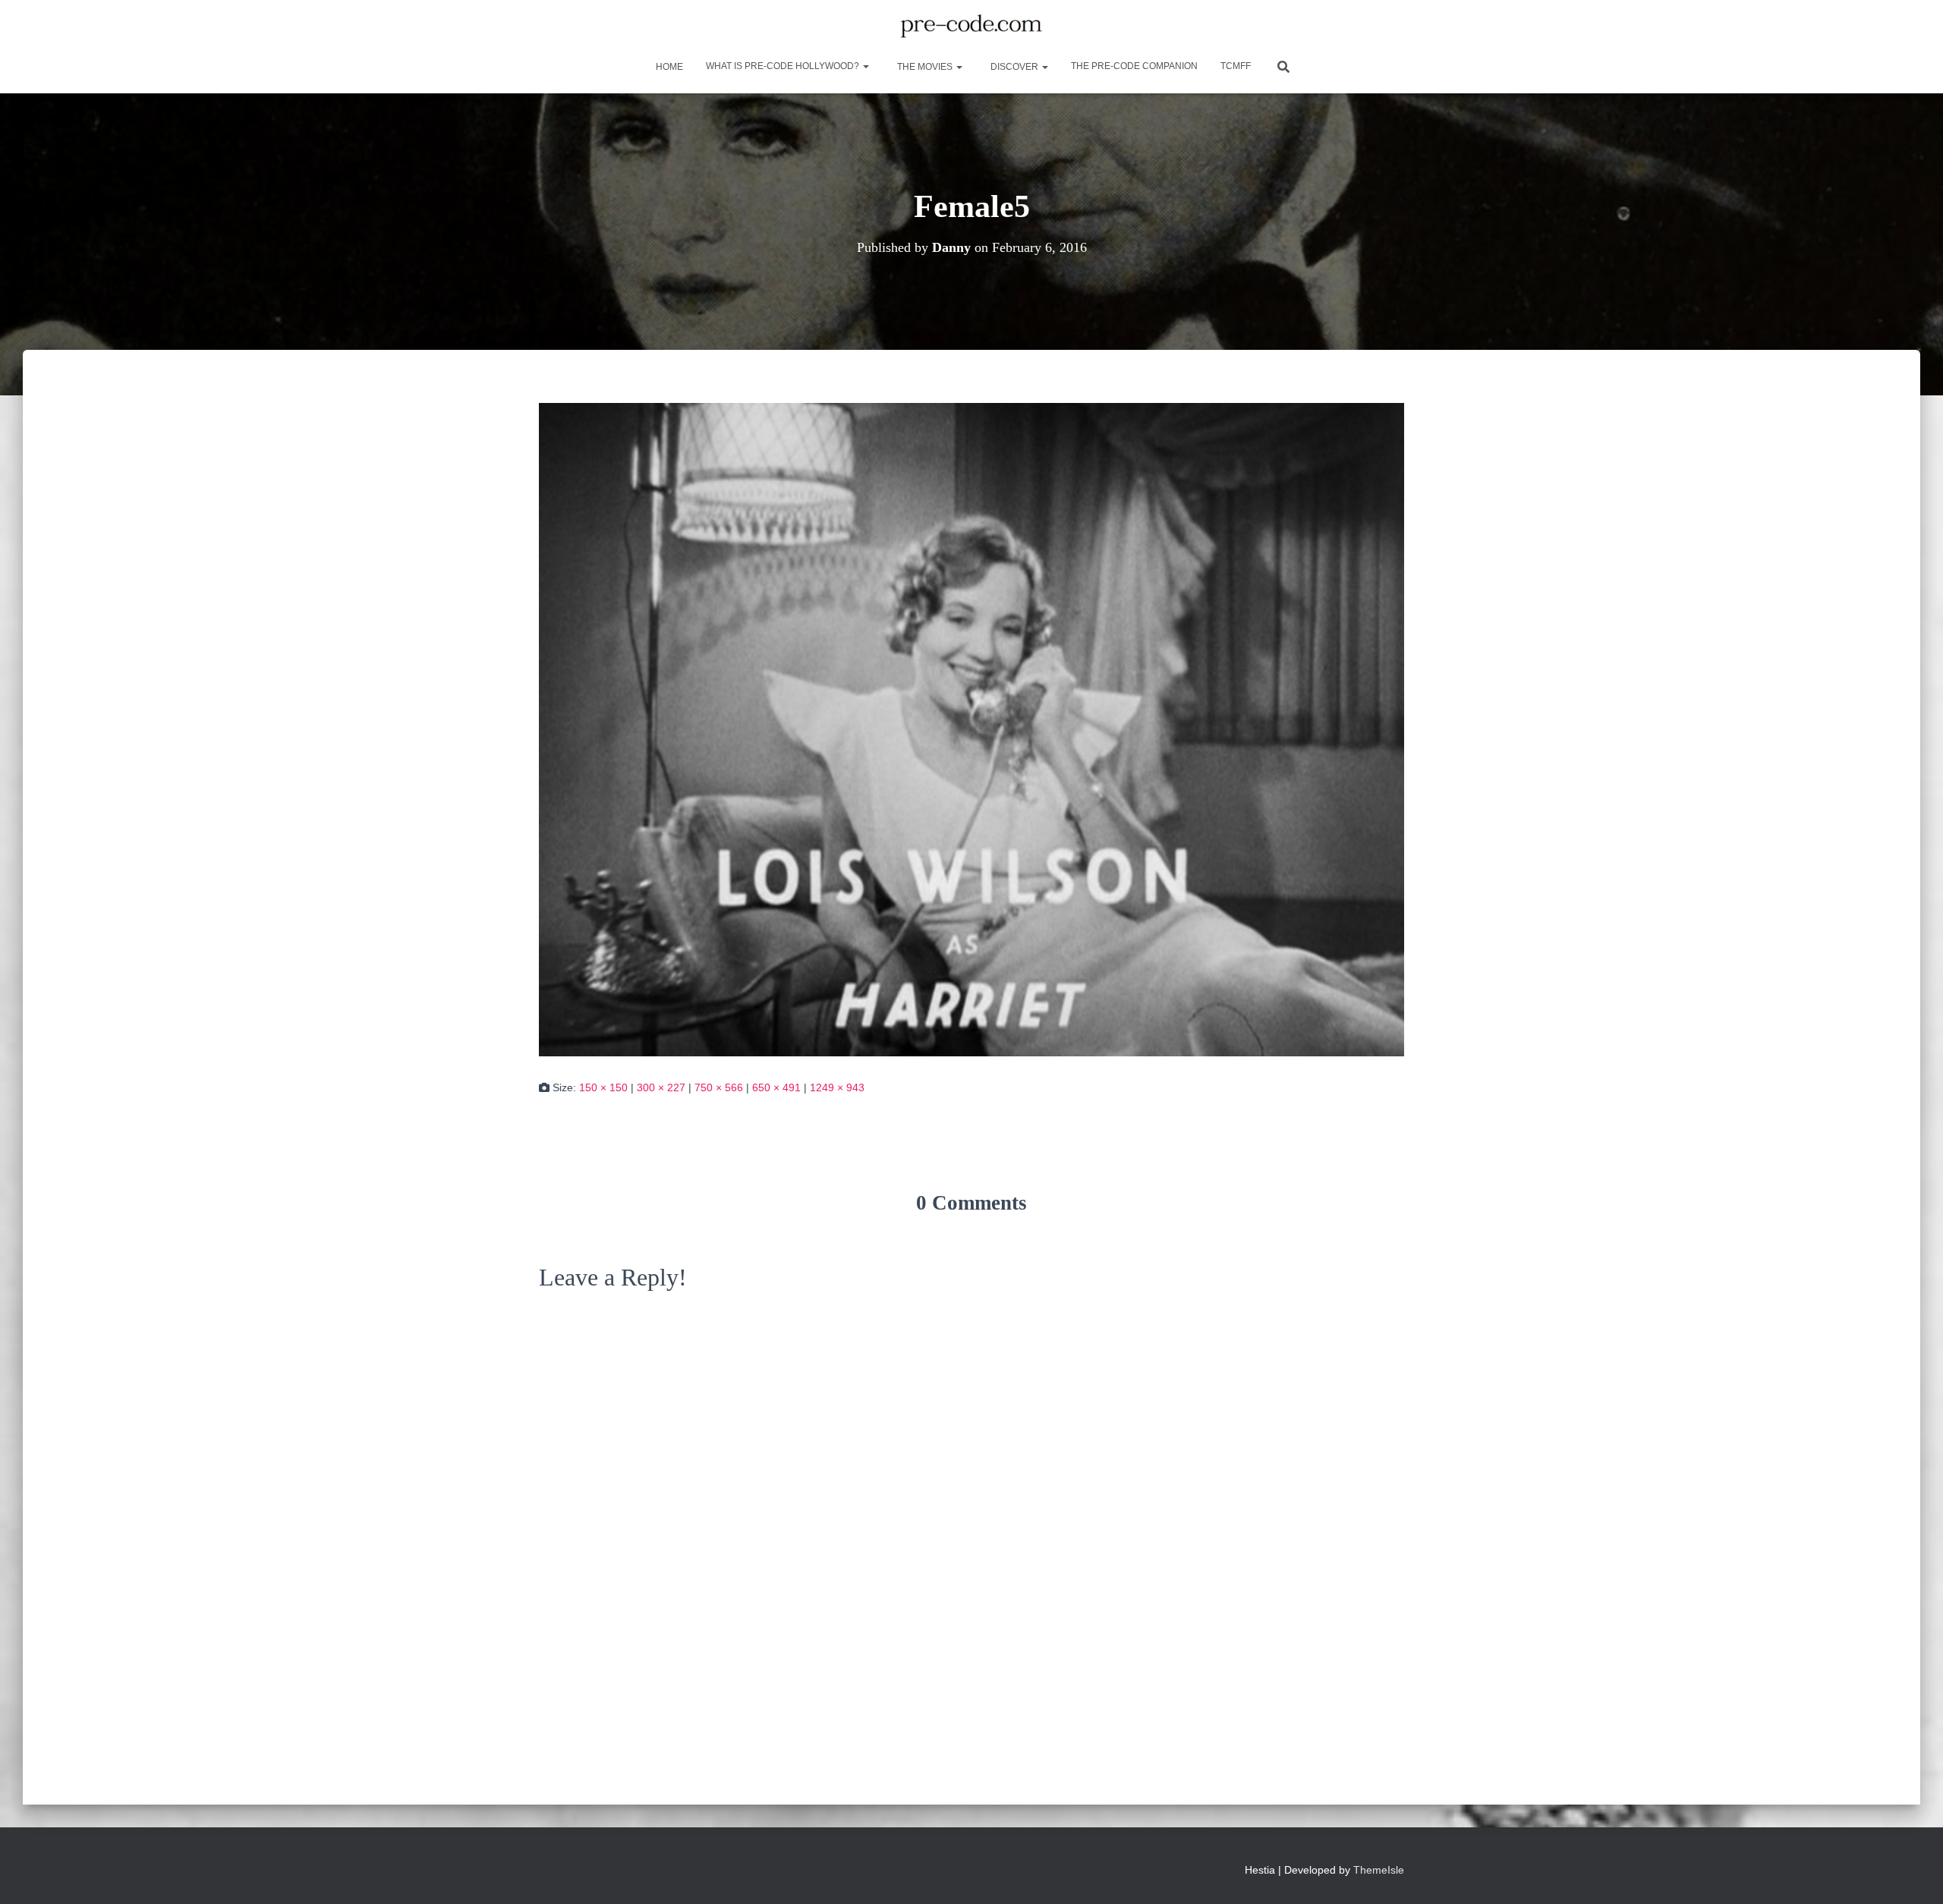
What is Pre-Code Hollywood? (784, 66)
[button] (865, 66)
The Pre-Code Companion (1134, 66)
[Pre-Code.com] (971, 27)
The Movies (925, 67)
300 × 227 (661, 1087)
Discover (1014, 67)
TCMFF (1236, 66)
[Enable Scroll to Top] (1913, 1874)
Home (668, 67)
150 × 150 (603, 1087)
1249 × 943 (837, 1087)
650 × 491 (776, 1087)
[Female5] (971, 729)
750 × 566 (719, 1087)
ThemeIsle (1379, 1870)
